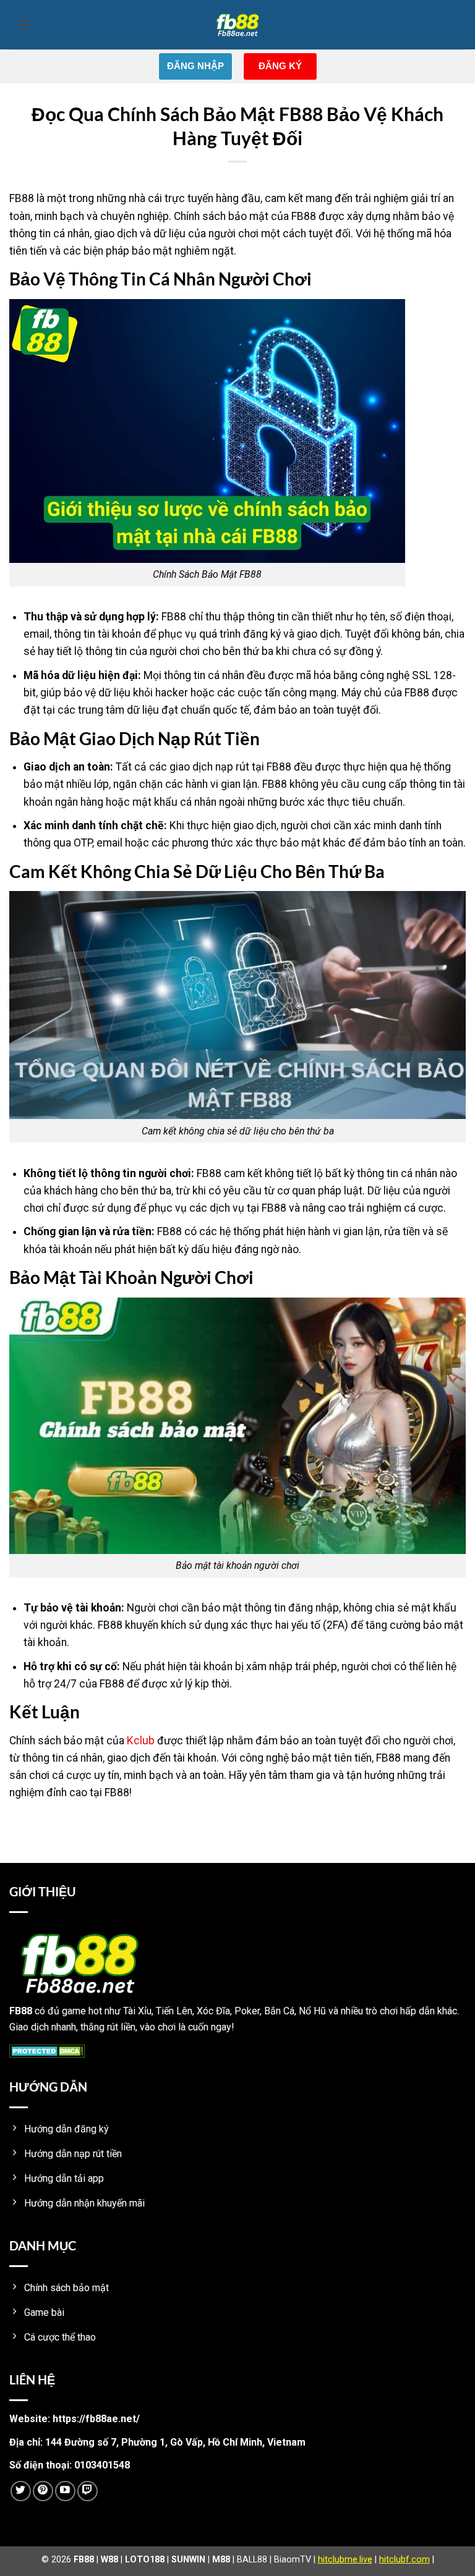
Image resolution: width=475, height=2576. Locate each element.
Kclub (141, 1741)
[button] (25, 24)
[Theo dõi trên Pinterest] (43, 2491)
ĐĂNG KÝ (280, 66)
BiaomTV (293, 2560)
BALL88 (252, 2560)
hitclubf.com (404, 2560)
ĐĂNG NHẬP (195, 66)
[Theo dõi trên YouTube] (65, 2491)
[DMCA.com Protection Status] (47, 2050)
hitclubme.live (345, 2560)
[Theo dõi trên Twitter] (21, 2491)
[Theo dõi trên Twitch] (88, 2491)
